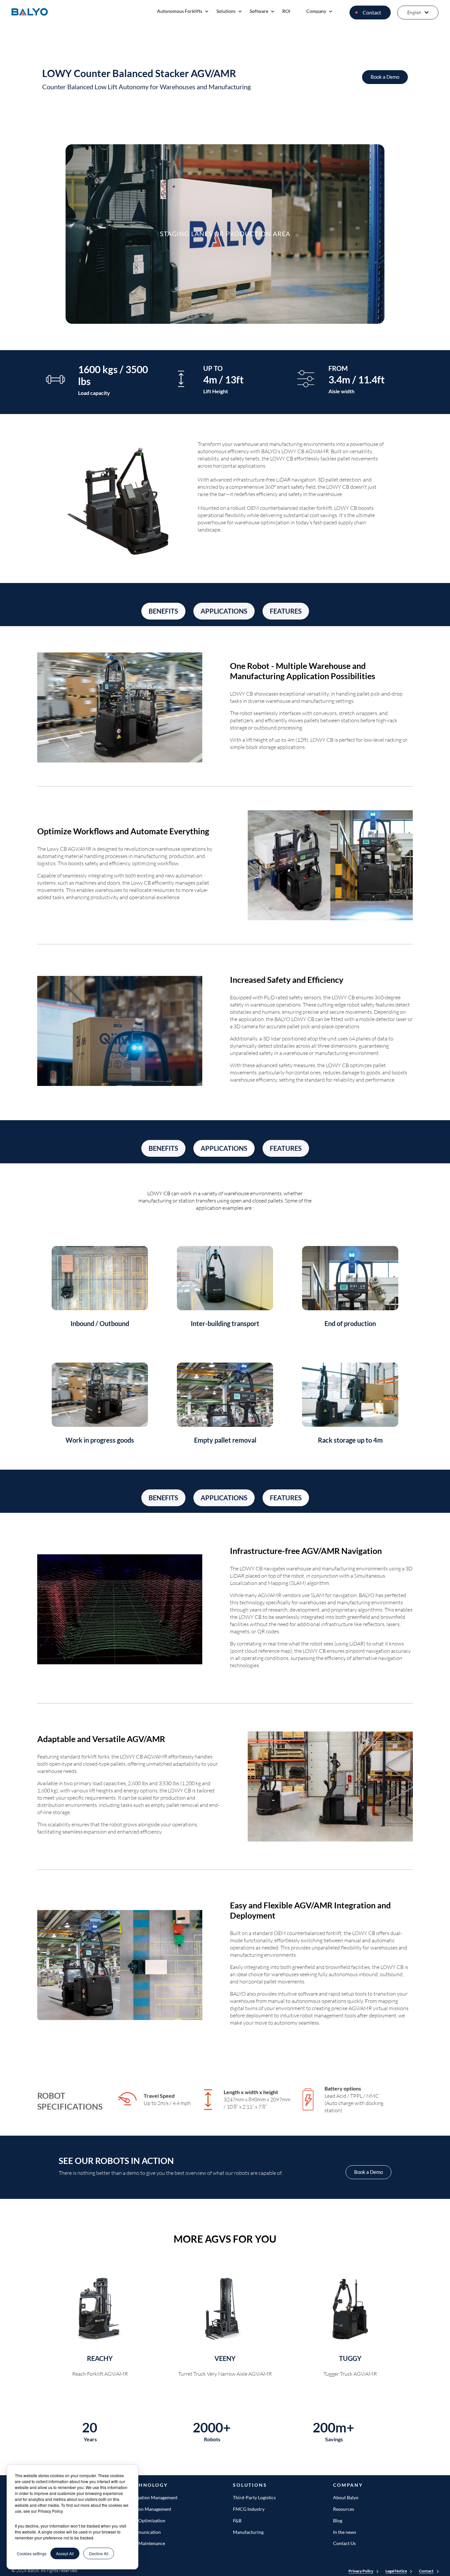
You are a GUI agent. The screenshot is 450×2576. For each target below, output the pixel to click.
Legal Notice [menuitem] (396, 2571)
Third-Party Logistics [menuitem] (254, 2497)
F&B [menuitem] (237, 2521)
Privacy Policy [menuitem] (361, 2571)
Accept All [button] (65, 2553)
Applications (224, 611)
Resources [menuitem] (344, 2509)
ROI (286, 11)
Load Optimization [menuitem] (146, 2521)
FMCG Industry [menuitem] (249, 2509)
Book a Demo (385, 77)
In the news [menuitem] (345, 2532)
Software (259, 11)
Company (316, 11)
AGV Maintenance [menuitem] (146, 2543)
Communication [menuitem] (144, 2532)
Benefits (163, 611)
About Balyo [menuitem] (346, 2497)
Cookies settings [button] (32, 2553)
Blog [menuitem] (338, 2521)
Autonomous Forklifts (180, 11)
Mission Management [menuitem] (149, 2509)
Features (286, 611)
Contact (372, 12)
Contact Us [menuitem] (344, 2543)
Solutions (226, 11)
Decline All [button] (99, 2553)
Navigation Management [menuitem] (153, 2497)
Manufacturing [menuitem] (248, 2532)
